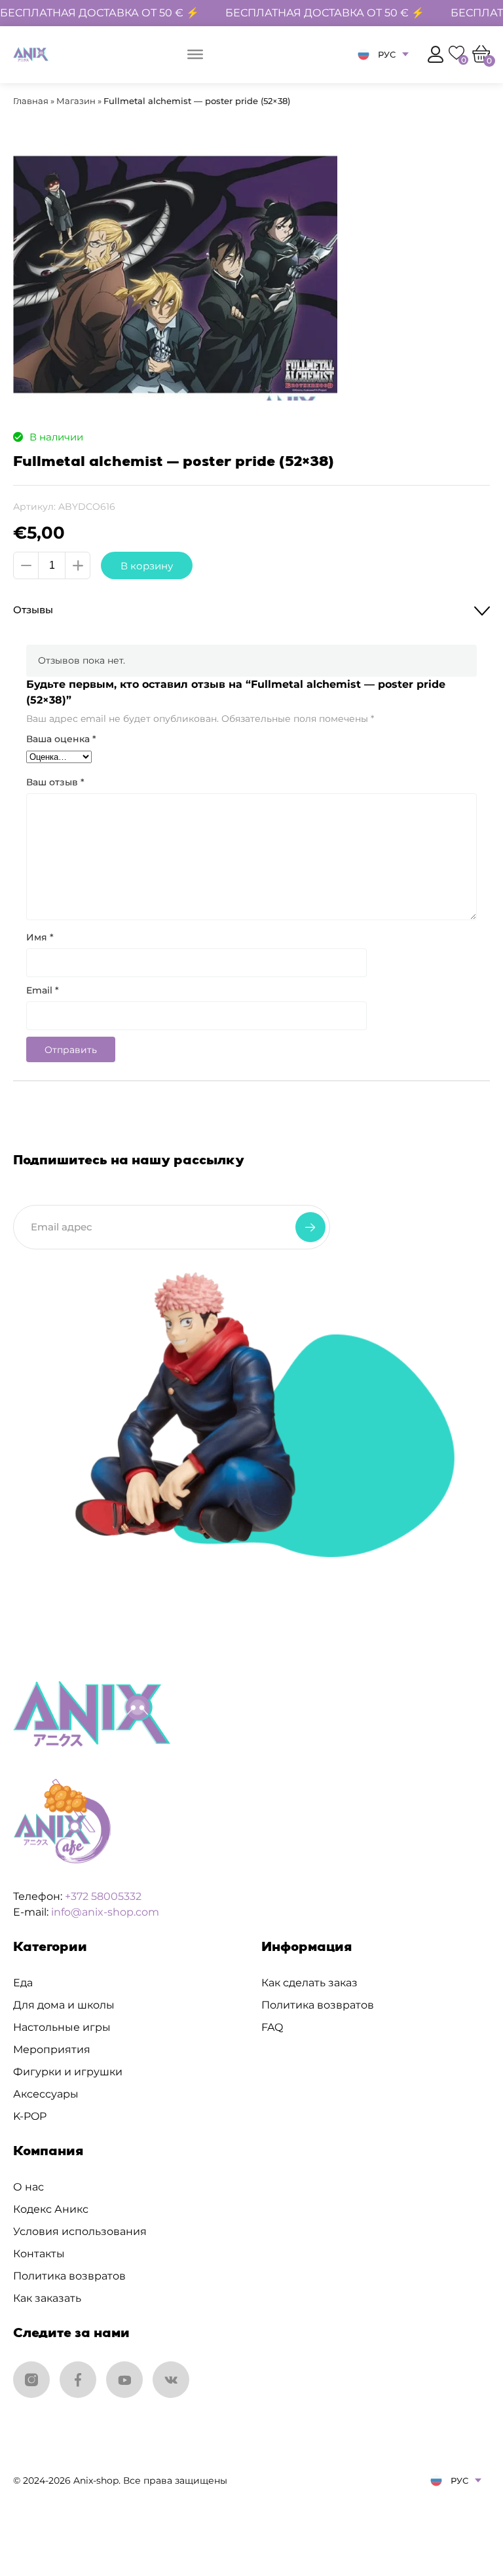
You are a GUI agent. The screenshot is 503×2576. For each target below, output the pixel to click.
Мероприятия (52, 2049)
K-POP (30, 2116)
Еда (23, 1983)
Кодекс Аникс (51, 2209)
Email (43, 990)
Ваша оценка (61, 739)
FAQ (272, 2027)
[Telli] (310, 1227)
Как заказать (47, 2298)
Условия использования (80, 2231)
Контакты (39, 2254)
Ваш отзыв (55, 782)
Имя (40, 937)
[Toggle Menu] (195, 54)
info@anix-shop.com (105, 1912)
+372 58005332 (103, 1896)
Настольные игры (62, 2027)
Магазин (76, 101)
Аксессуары (46, 2094)
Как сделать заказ (309, 1983)
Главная (31, 101)
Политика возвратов (318, 2005)
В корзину (147, 566)
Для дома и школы (64, 2005)
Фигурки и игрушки (68, 2072)
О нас (28, 2187)
